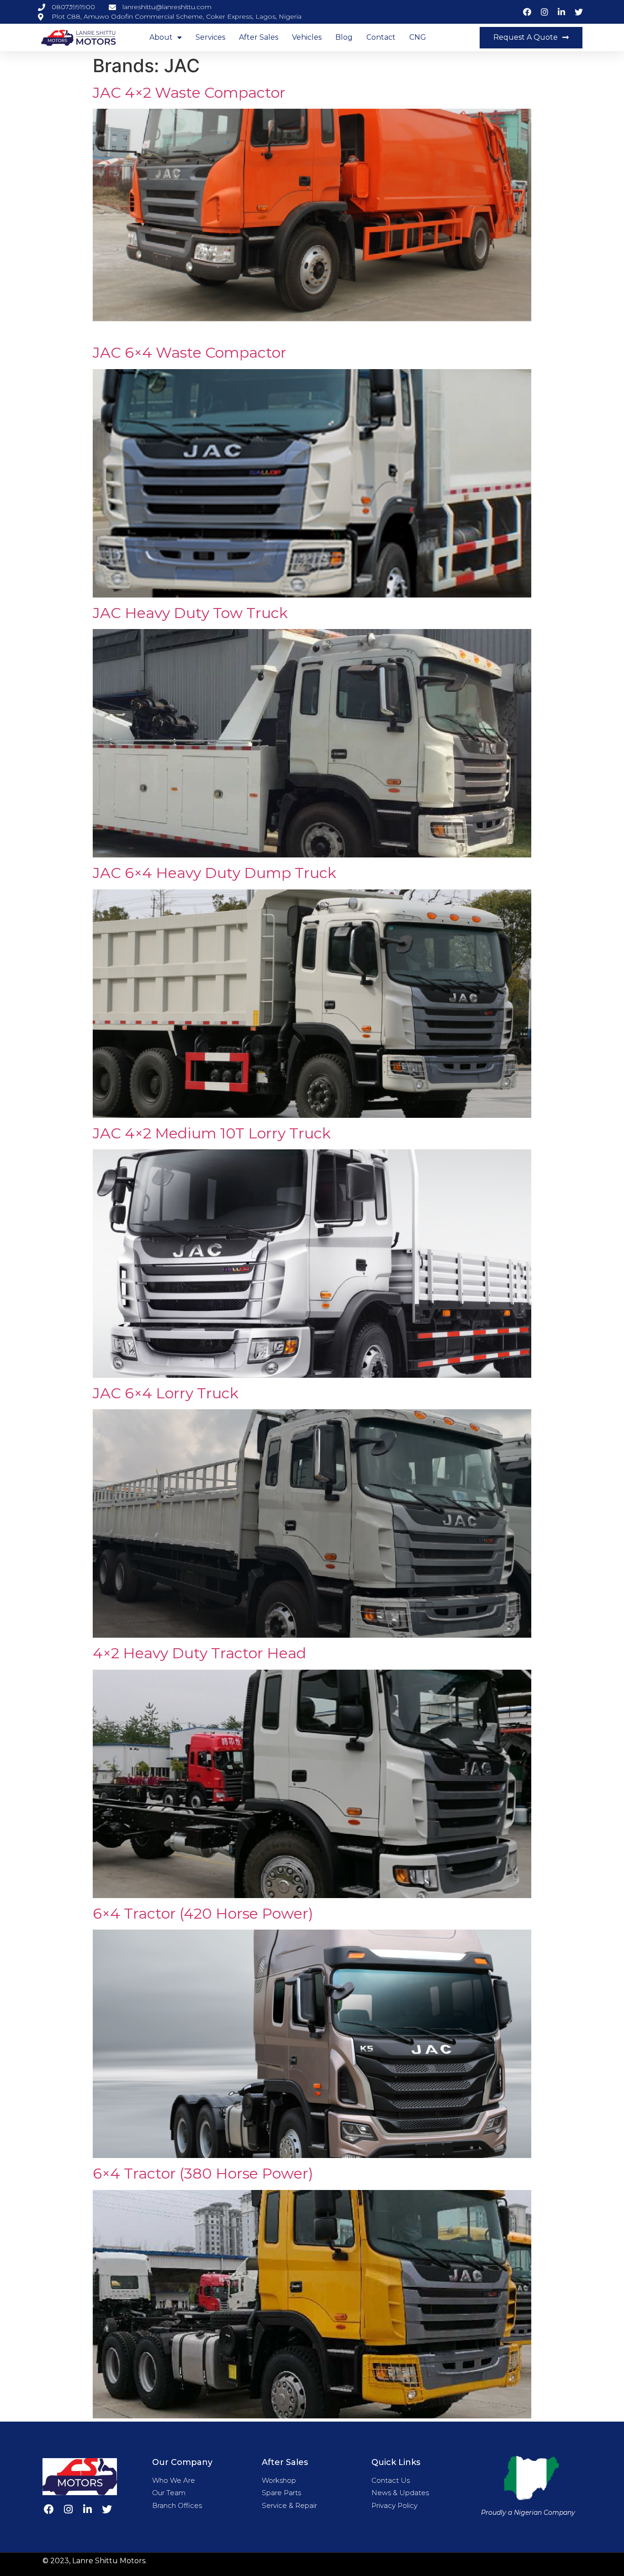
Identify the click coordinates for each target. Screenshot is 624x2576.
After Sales (259, 37)
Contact (381, 37)
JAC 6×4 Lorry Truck (166, 1393)
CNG (418, 37)
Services (210, 37)
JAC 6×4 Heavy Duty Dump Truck (214, 873)
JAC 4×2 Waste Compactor (189, 93)
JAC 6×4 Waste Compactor (190, 352)
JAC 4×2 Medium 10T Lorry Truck (212, 1133)
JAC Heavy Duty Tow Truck (190, 613)
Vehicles (307, 37)
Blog (344, 37)
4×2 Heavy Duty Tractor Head (199, 1653)
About (161, 37)
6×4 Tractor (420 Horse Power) (203, 1913)
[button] (531, 38)
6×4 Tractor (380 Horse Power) (203, 2173)
